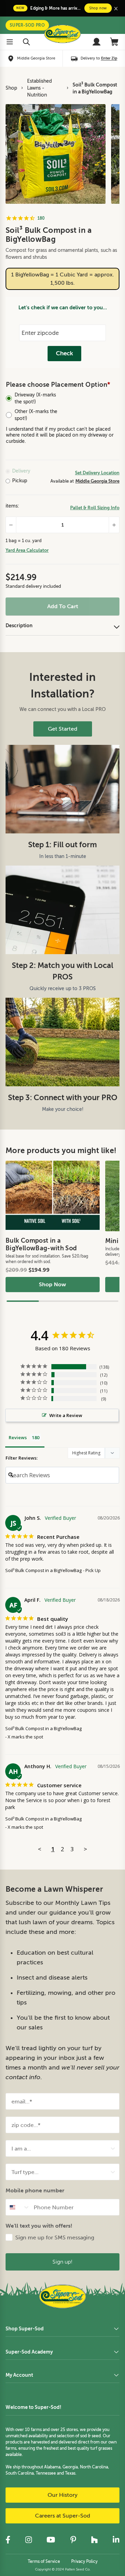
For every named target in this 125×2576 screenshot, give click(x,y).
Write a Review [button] (66, 1415)
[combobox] (60, 2148)
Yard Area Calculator (27, 550)
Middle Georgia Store (97, 481)
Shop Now (52, 1285)
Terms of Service (44, 2561)
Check (64, 353)
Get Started (63, 729)
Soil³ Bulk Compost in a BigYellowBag (95, 88)
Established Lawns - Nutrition (39, 88)
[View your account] (97, 42)
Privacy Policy (84, 2561)
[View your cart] (115, 42)
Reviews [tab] (18, 1437)
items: (12, 506)
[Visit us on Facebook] (8, 2540)
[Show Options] (113, 2148)
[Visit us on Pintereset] (73, 2540)
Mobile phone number (35, 2190)
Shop (11, 88)
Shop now (98, 8)
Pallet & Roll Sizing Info (95, 508)
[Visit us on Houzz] (94, 2540)
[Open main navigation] (10, 42)
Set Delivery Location (97, 473)
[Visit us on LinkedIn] (116, 2540)
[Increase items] (114, 525)
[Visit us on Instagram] (28, 2540)
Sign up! (62, 2262)
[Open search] (26, 42)
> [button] (85, 1849)
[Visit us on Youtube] (51, 2540)
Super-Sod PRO (27, 25)
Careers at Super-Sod (63, 2516)
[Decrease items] (11, 525)
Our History (62, 2495)
